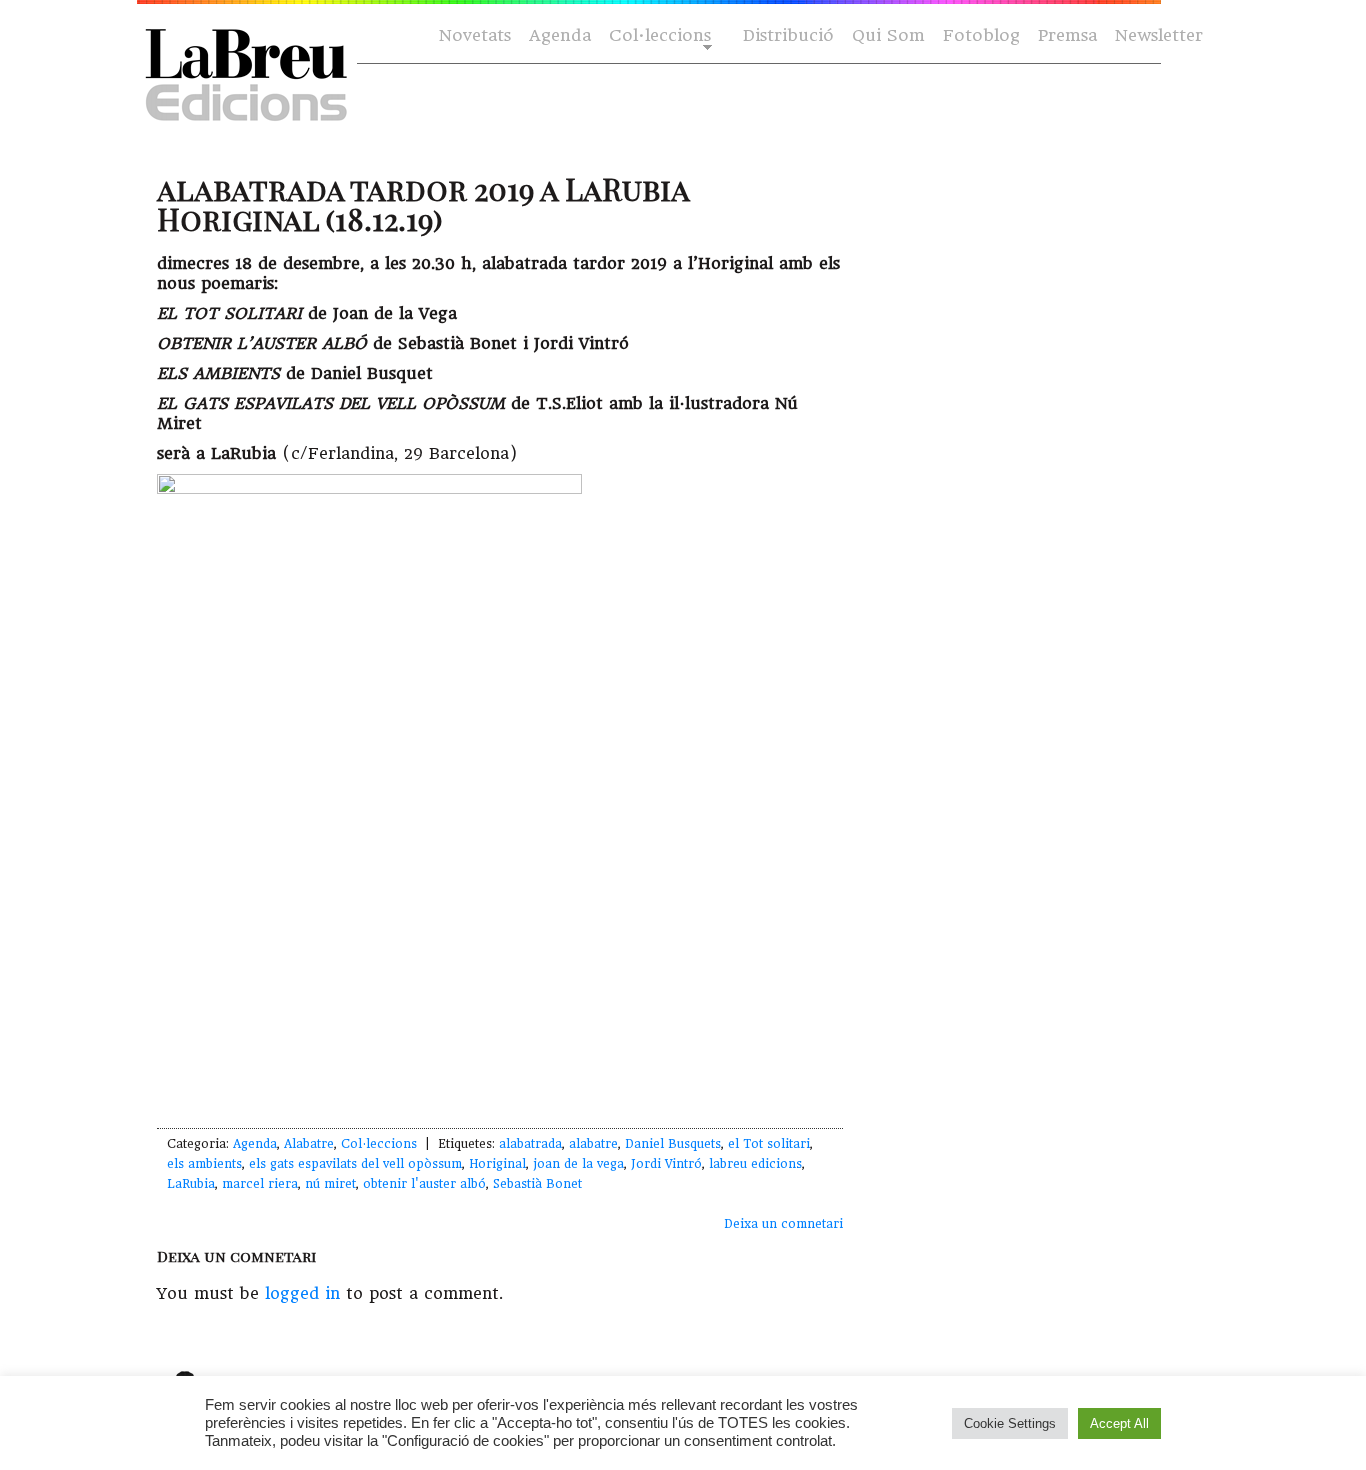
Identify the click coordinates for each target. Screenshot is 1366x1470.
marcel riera (260, 1184)
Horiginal (497, 1164)
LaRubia (191, 1184)
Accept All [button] (1119, 1423)
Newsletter (1159, 35)
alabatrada (530, 1144)
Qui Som (888, 35)
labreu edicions (755, 1164)
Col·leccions (658, 36)
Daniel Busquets (673, 1144)
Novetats (475, 35)
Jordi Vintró (666, 1164)
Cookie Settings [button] (1010, 1423)
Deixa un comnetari (783, 1224)
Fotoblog (981, 35)
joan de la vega (578, 1164)
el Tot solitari (769, 1144)
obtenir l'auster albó (424, 1184)
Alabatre (309, 1144)
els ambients (204, 1164)
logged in (302, 1293)
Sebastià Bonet (537, 1184)
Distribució (788, 35)
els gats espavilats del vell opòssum (355, 1164)
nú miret (330, 1184)
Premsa (1067, 35)
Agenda (560, 35)
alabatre (593, 1144)
